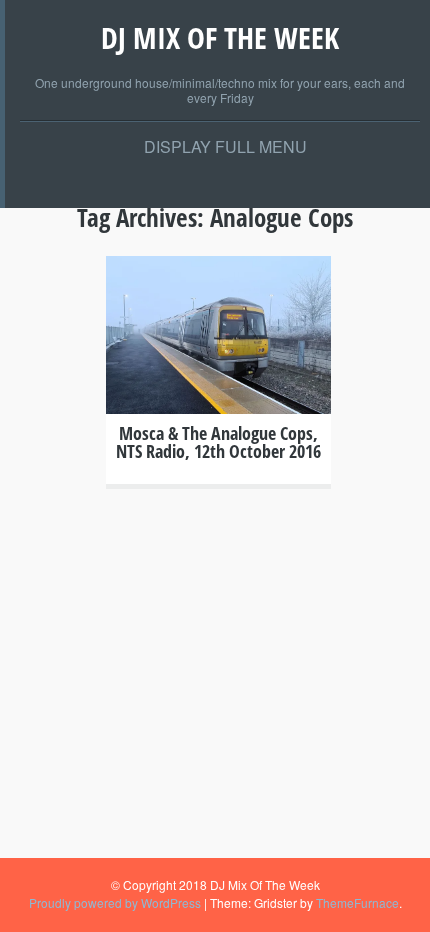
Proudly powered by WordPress (115, 902)
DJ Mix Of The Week (220, 37)
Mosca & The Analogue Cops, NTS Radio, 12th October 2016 (218, 442)
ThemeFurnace (357, 902)
